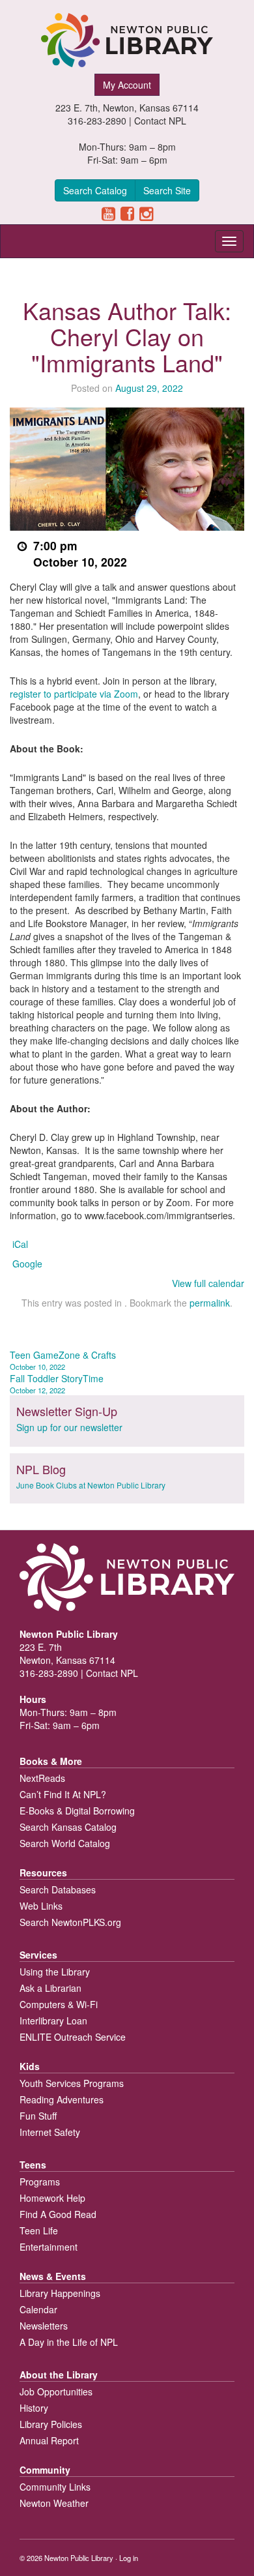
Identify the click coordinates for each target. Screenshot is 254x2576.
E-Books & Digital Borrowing (77, 1811)
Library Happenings (60, 2293)
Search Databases (58, 1889)
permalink (210, 1303)
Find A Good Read (58, 2214)
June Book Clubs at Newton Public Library (91, 1485)
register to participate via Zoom (74, 694)
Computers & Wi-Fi (59, 2004)
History (34, 2408)
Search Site (167, 190)
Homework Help (52, 2198)
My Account (127, 85)
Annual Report (49, 2440)
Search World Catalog (65, 1843)
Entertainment (49, 2247)
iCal (20, 1244)
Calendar (38, 2309)
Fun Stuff (38, 2116)
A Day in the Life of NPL (69, 2342)
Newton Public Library (79, 2558)
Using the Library (55, 1972)
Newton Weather (54, 2503)
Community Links (55, 2487)
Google (27, 1264)
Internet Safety (50, 2132)
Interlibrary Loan (53, 2021)
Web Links (41, 1906)
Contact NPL (160, 121)
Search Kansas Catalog (68, 1827)
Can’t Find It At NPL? (63, 1794)
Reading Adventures (62, 2099)
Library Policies (51, 2424)
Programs (40, 2182)
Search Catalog (95, 190)
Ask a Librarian (50, 1988)
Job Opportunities (56, 2391)
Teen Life (39, 2230)
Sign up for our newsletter (69, 1427)
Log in (129, 2558)
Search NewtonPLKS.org (70, 1922)
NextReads (42, 1778)
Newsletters (44, 2326)
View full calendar (208, 1283)
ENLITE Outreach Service (73, 2037)
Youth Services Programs (72, 2083)
